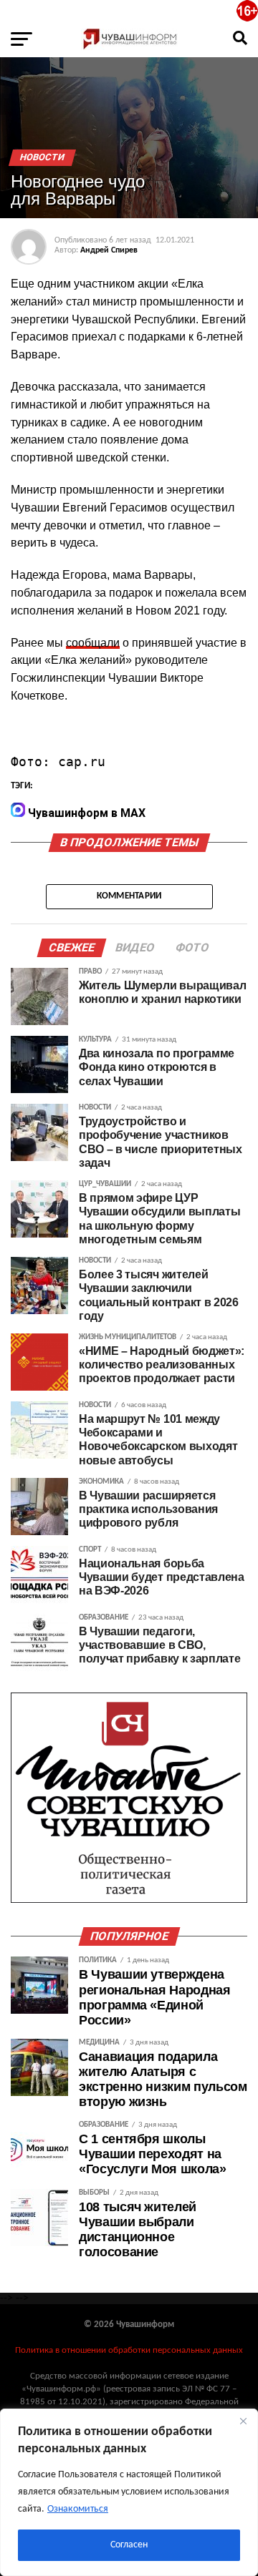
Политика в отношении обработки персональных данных (129, 2350)
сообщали (93, 643)
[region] (129, 2492)
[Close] (243, 2421)
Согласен (129, 2545)
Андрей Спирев (109, 250)
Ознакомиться (78, 2509)
